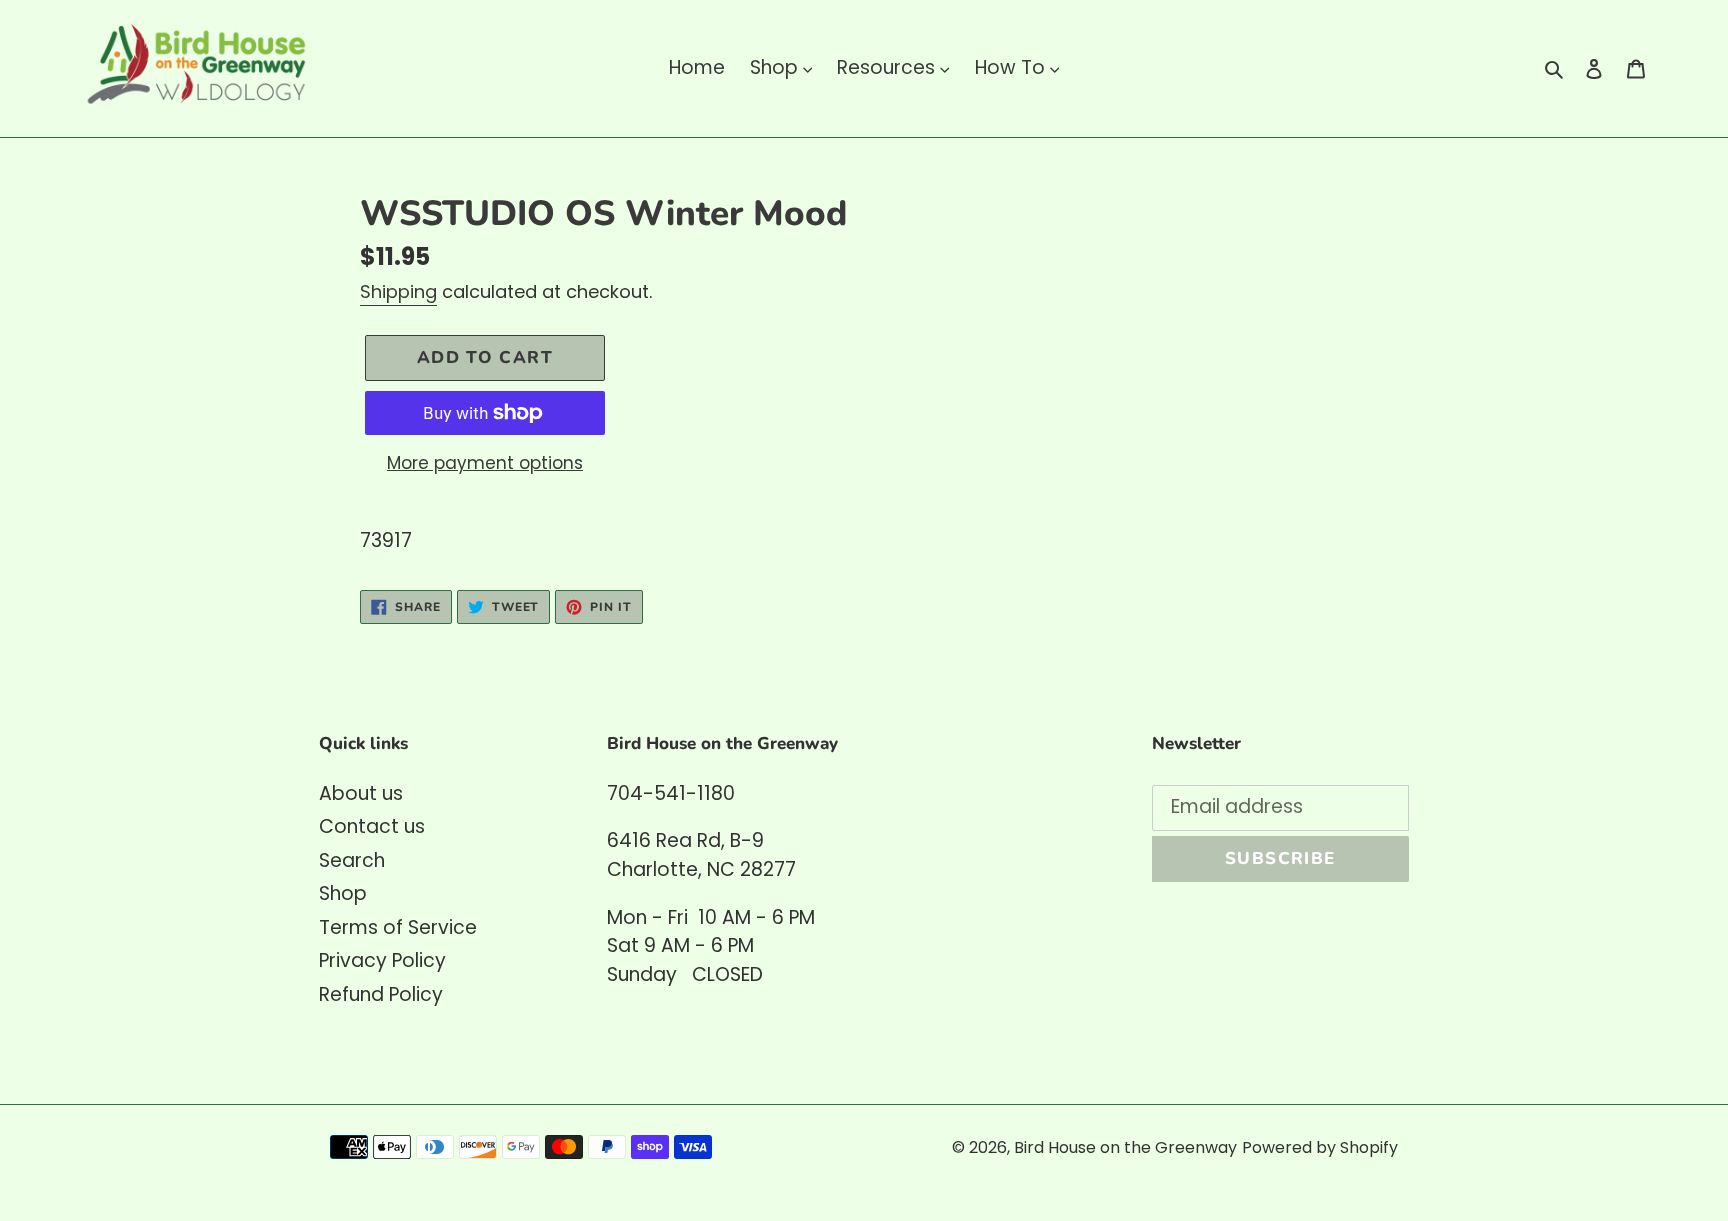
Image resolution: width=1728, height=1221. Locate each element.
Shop (343, 893)
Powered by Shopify (1320, 1147)
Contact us (372, 826)
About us (361, 793)
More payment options (485, 463)
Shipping (398, 291)
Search (352, 860)
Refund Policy (381, 994)
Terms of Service (398, 927)
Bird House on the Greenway (1125, 1147)
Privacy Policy (382, 960)
